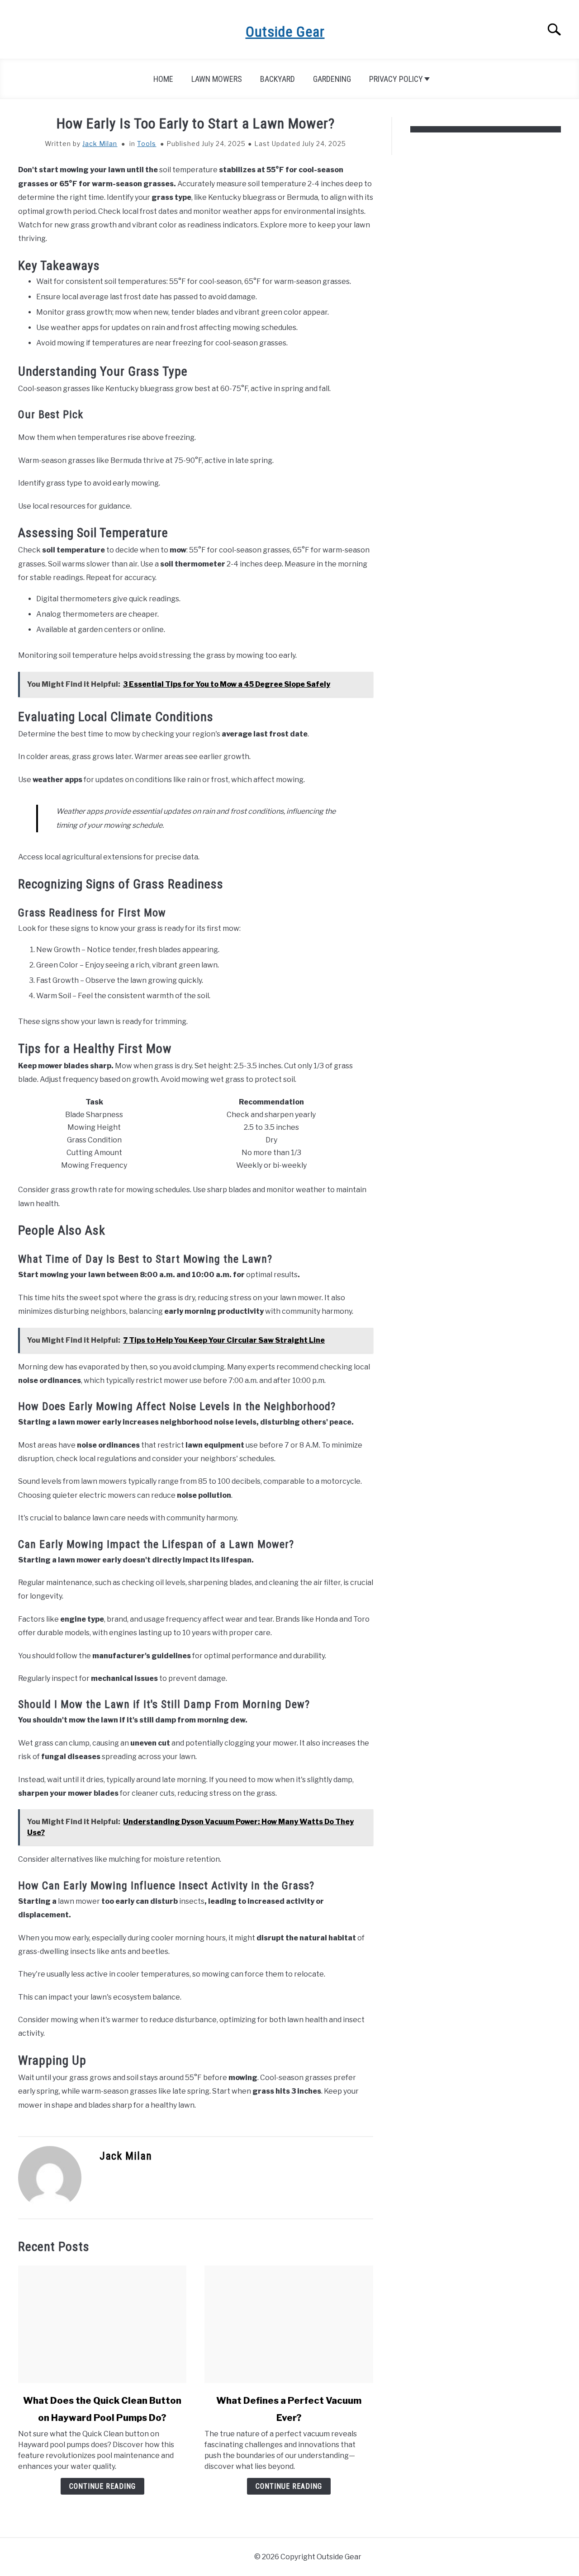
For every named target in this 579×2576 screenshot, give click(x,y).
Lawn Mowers (217, 79)
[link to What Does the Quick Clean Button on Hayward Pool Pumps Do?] (102, 2324)
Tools (147, 144)
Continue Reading (102, 2486)
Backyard (278, 79)
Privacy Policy (396, 79)
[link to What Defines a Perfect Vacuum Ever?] (289, 2324)
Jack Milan (100, 144)
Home (163, 79)
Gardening (332, 79)
